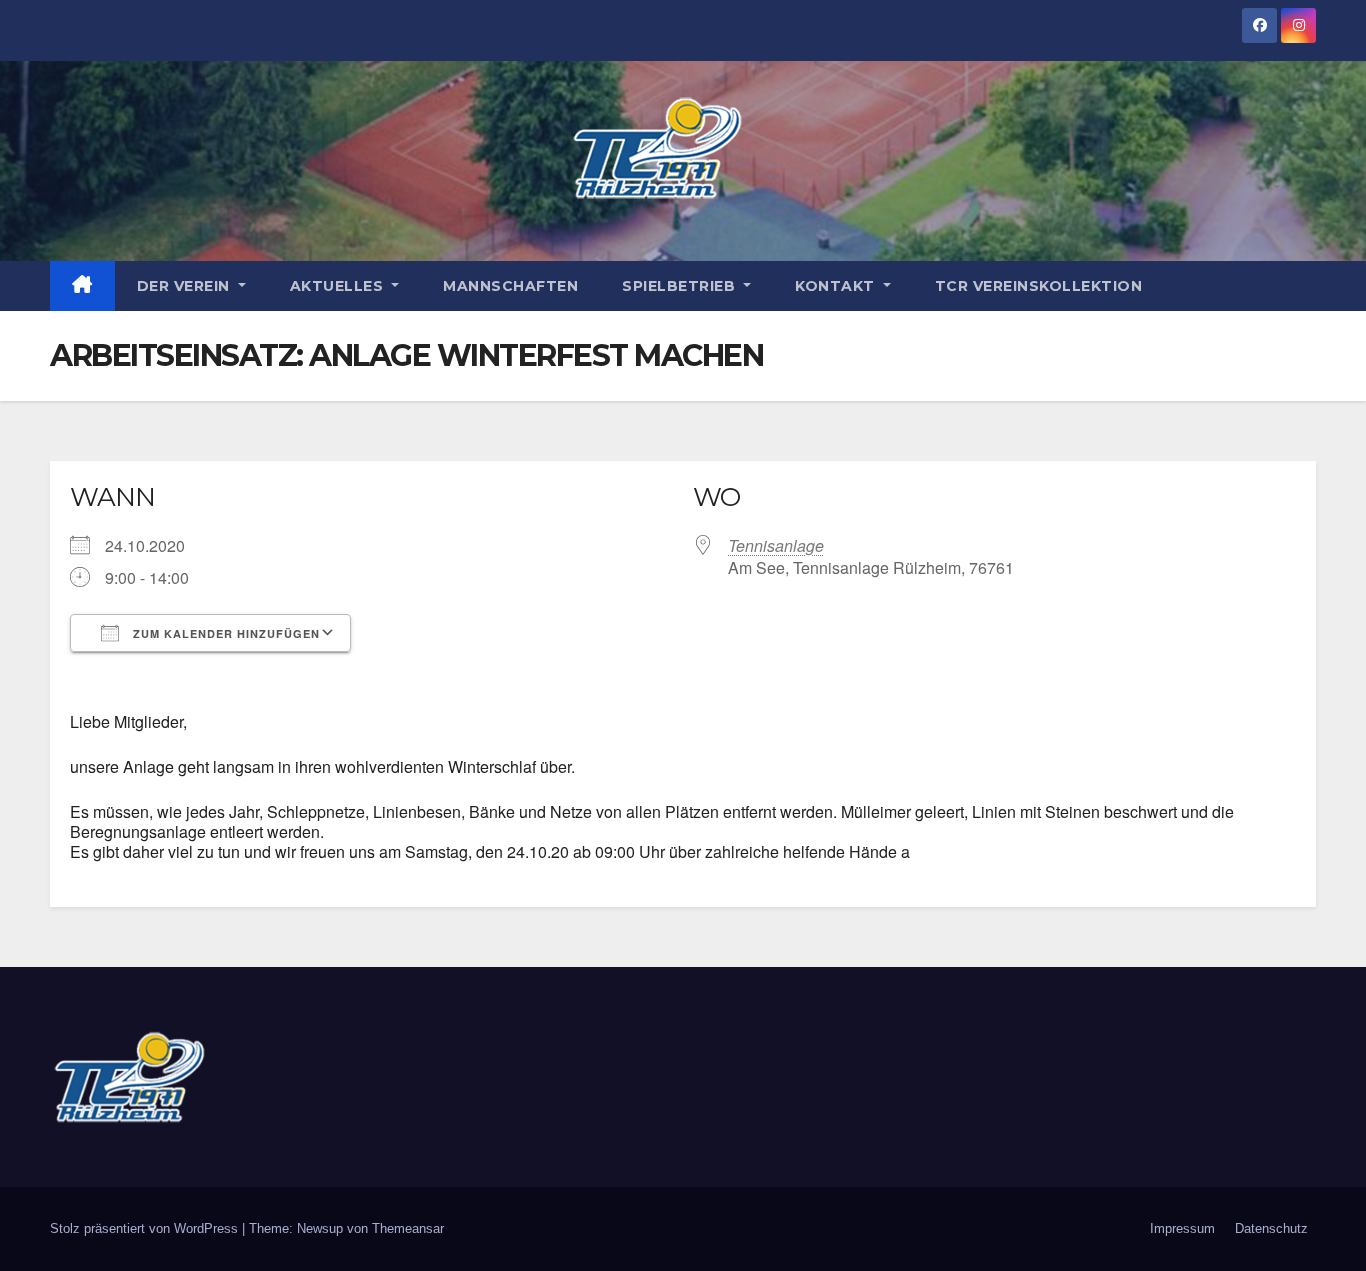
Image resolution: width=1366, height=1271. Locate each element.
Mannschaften (510, 286)
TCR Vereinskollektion (1039, 286)
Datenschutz (1271, 1228)
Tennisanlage (776, 545)
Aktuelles (339, 286)
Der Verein (186, 286)
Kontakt (837, 286)
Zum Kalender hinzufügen (224, 633)
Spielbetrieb (681, 286)
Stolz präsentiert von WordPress (146, 1228)
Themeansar (408, 1228)
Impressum (1182, 1228)
